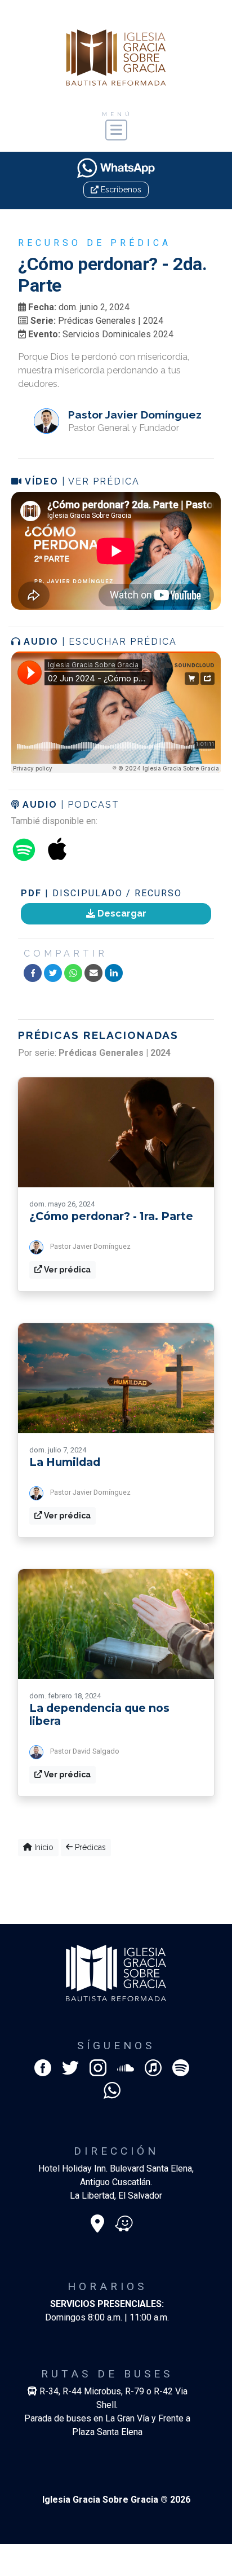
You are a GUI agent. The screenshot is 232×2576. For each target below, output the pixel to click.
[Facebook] (33, 973)
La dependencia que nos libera (99, 1714)
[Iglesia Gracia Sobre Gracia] (116, 57)
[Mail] (93, 973)
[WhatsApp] (73, 973)
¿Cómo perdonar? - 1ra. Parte (111, 1216)
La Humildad (65, 1462)
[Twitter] (53, 973)
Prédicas (89, 1847)
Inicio (43, 1847)
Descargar (121, 913)
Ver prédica (66, 1270)
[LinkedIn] (114, 973)
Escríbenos (120, 190)
